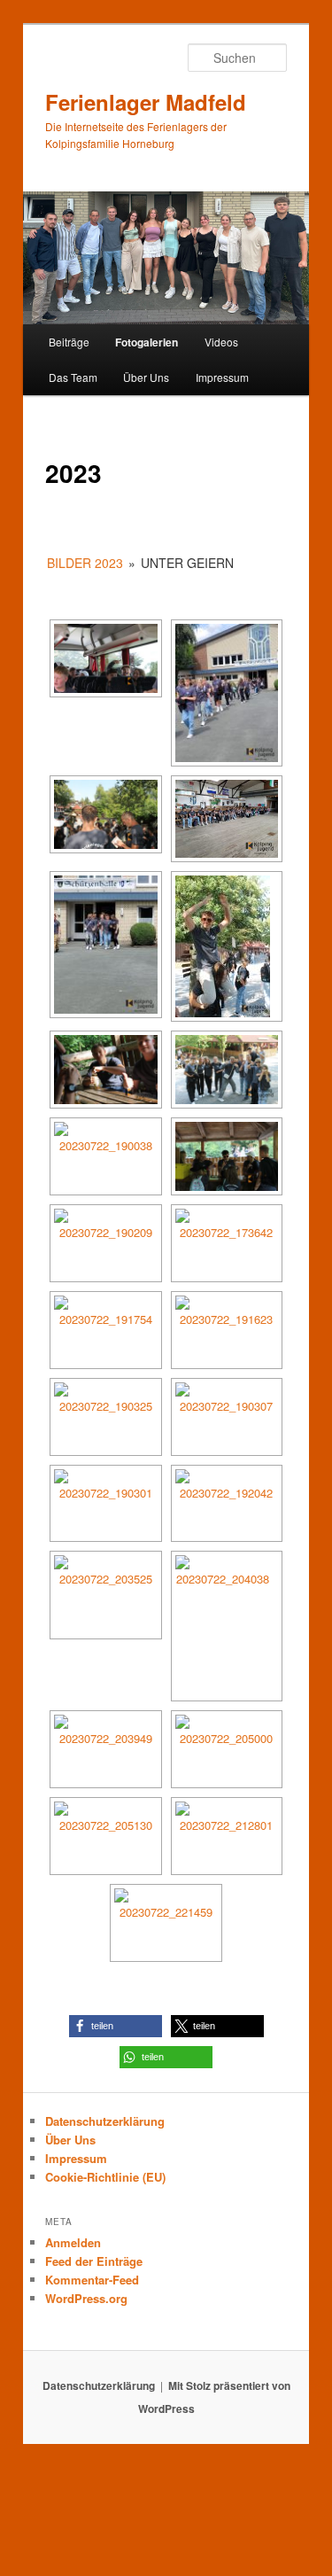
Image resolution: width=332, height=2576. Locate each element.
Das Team (73, 377)
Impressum (222, 377)
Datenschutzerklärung (105, 2121)
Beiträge (69, 342)
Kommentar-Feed (92, 2280)
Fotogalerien (147, 342)
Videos (221, 342)
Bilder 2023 (85, 563)
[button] (116, 2026)
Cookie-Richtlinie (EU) (105, 2177)
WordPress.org (86, 2298)
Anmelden (73, 2242)
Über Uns (146, 377)
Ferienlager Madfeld (146, 102)
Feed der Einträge (94, 2261)
